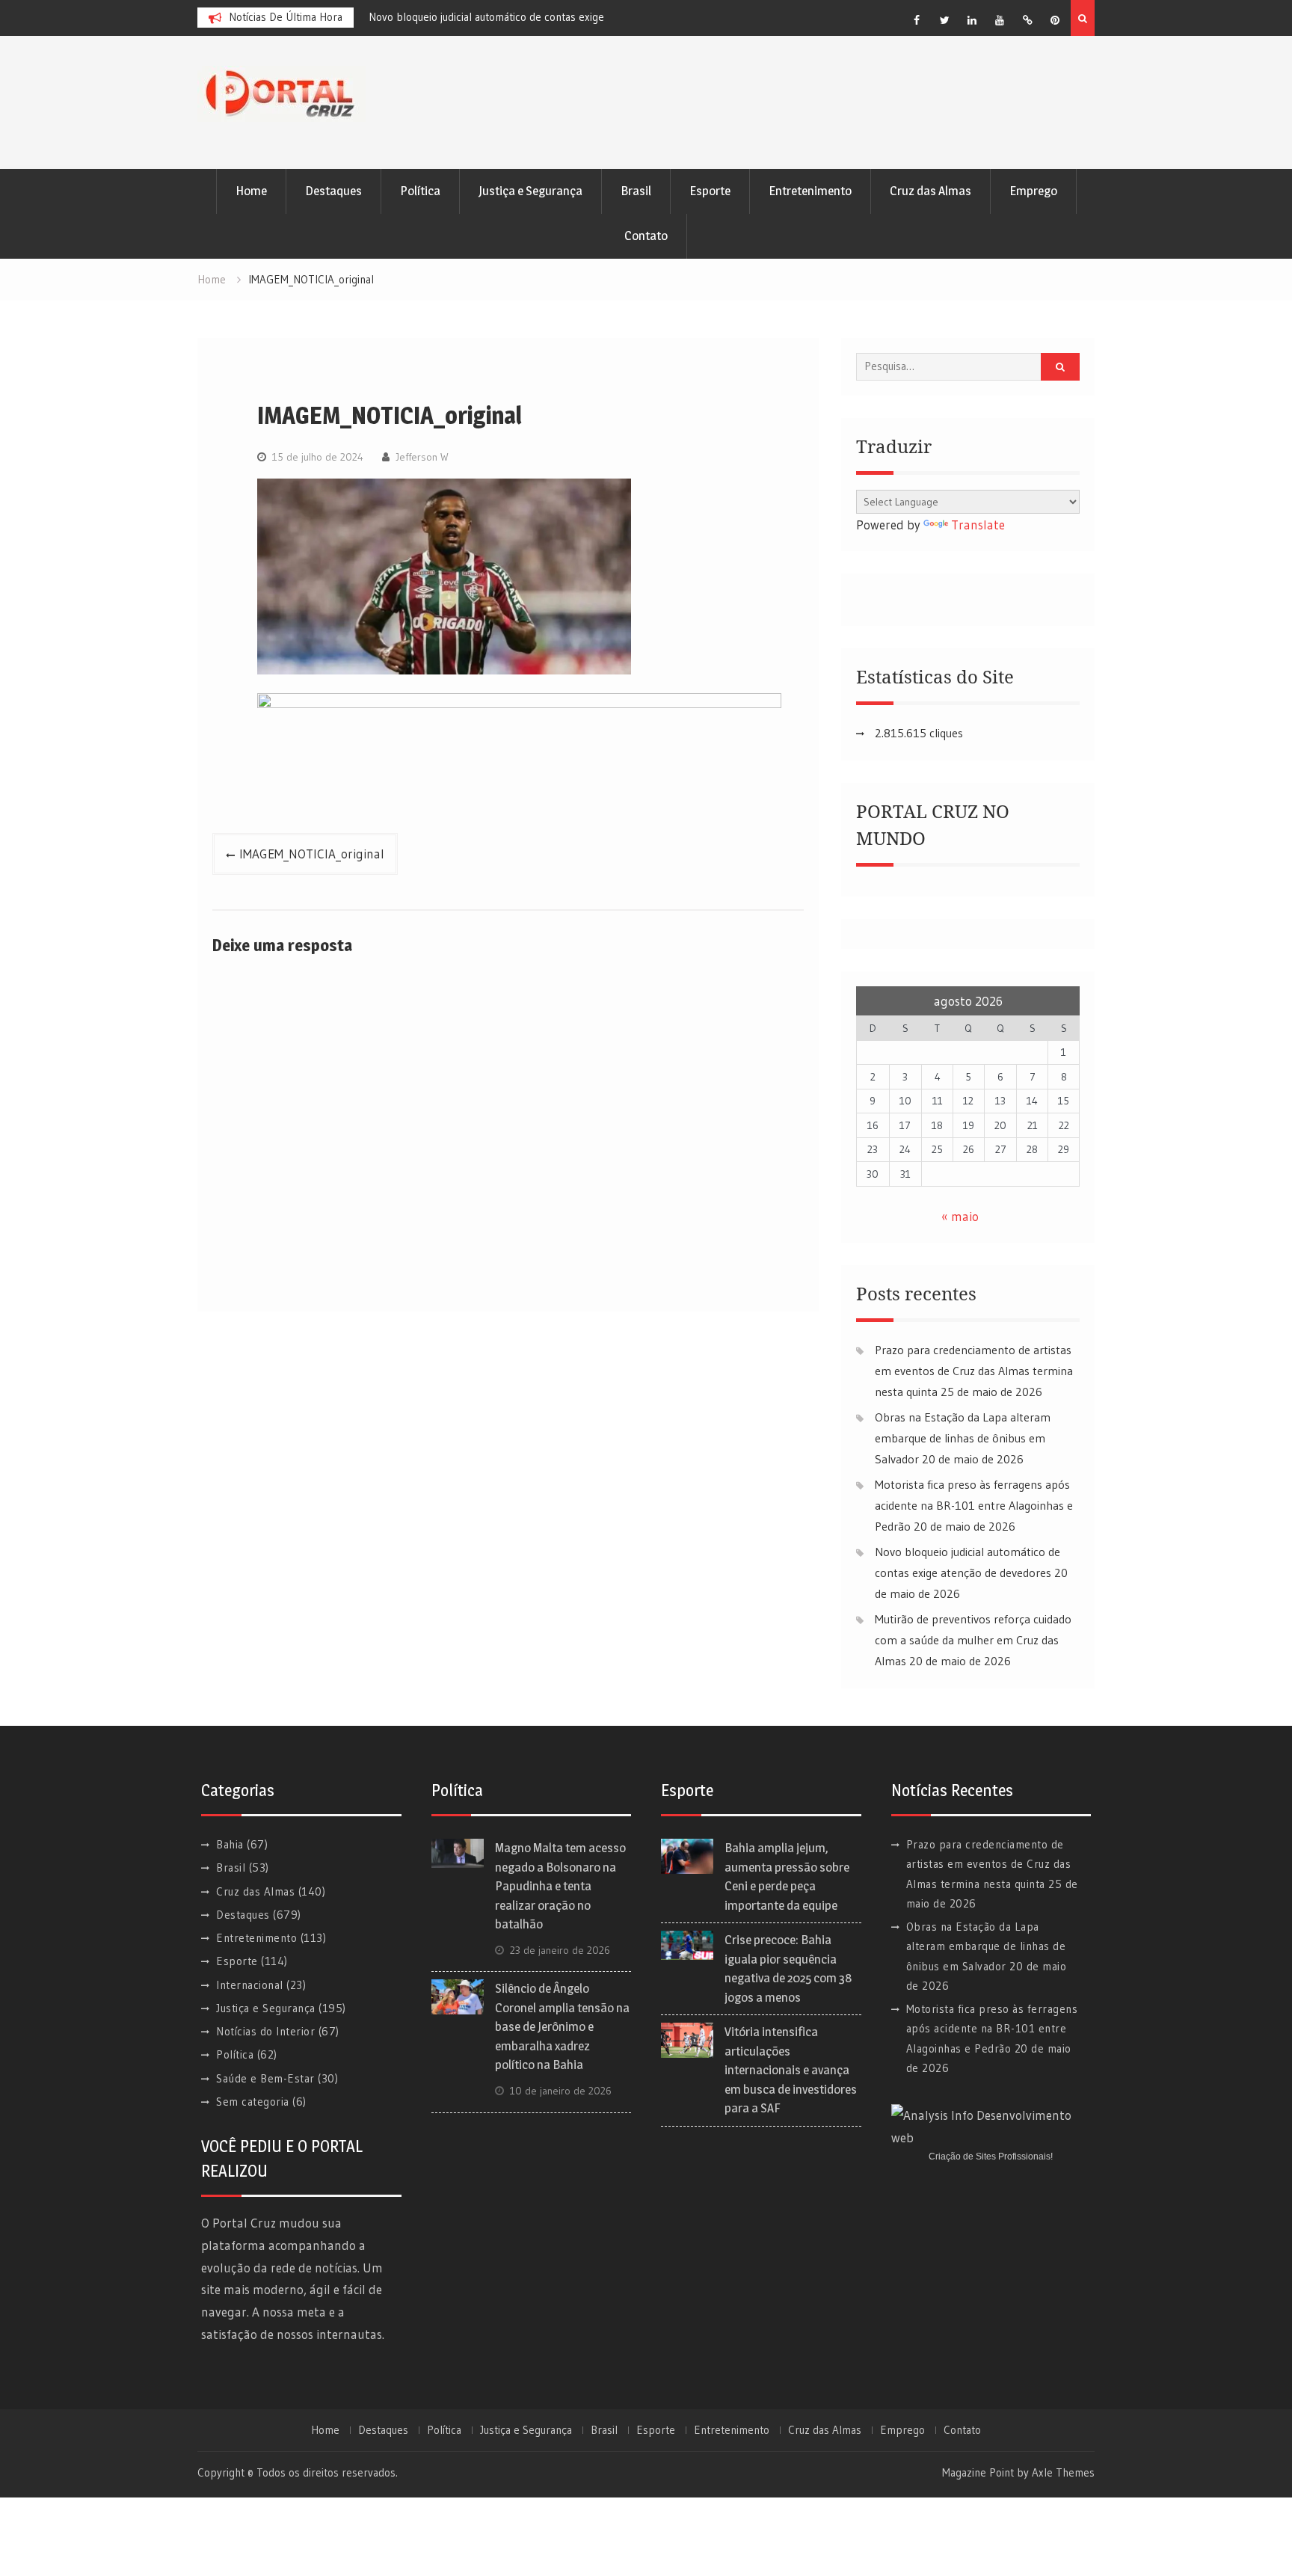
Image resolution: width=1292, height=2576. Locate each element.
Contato (646, 236)
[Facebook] (917, 20)
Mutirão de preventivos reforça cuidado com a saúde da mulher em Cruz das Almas (973, 1640)
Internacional (250, 1985)
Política (420, 191)
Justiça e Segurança (530, 191)
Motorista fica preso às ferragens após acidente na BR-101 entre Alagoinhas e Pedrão (974, 1505)
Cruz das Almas (930, 191)
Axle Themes (1063, 2472)
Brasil (636, 191)
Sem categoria (253, 2102)
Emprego (1033, 191)
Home (251, 191)
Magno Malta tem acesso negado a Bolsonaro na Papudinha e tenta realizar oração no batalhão (560, 1886)
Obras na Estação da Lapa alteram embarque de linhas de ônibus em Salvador (963, 1438)
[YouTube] (1000, 20)
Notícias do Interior (265, 2031)
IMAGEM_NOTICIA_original (312, 854)
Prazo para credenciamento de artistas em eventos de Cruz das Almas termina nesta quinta (974, 1371)
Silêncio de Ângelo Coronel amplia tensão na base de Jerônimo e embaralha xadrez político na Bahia (562, 2026)
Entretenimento (810, 191)
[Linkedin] (972, 20)
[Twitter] (944, 20)
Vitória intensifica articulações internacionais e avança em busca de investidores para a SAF (791, 2070)
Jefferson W (422, 457)
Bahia (230, 1844)
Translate (978, 525)
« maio (960, 1216)
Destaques (333, 191)
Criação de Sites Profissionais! (991, 2157)
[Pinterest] (1055, 20)
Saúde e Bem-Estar (265, 2078)
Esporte (710, 191)
